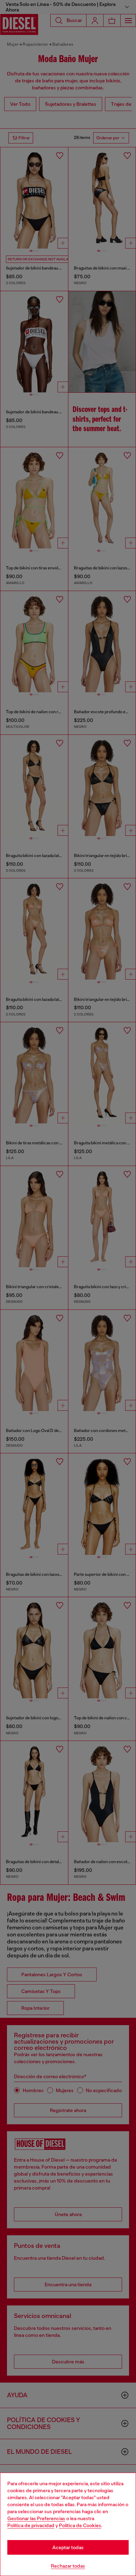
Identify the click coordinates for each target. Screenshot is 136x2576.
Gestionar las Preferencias (36, 2518)
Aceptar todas (68, 2547)
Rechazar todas (68, 2566)
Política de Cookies (80, 2525)
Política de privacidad (31, 2525)
